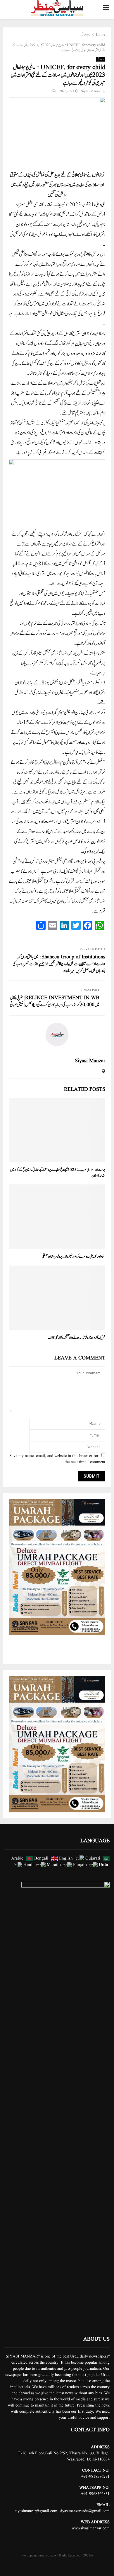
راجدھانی (101, 59)
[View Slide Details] (57, 1567)
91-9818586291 (97, 2477)
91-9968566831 (97, 2494)
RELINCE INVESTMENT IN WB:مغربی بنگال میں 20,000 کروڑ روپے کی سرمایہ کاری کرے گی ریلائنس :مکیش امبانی (55, 1001)
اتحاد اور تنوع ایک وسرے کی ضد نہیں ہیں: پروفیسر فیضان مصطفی (74, 1257)
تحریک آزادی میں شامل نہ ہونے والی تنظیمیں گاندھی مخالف (77, 1338)
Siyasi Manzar (91, 91)
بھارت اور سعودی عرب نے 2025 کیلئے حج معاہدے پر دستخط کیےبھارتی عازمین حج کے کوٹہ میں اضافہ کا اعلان (58, 1173)
